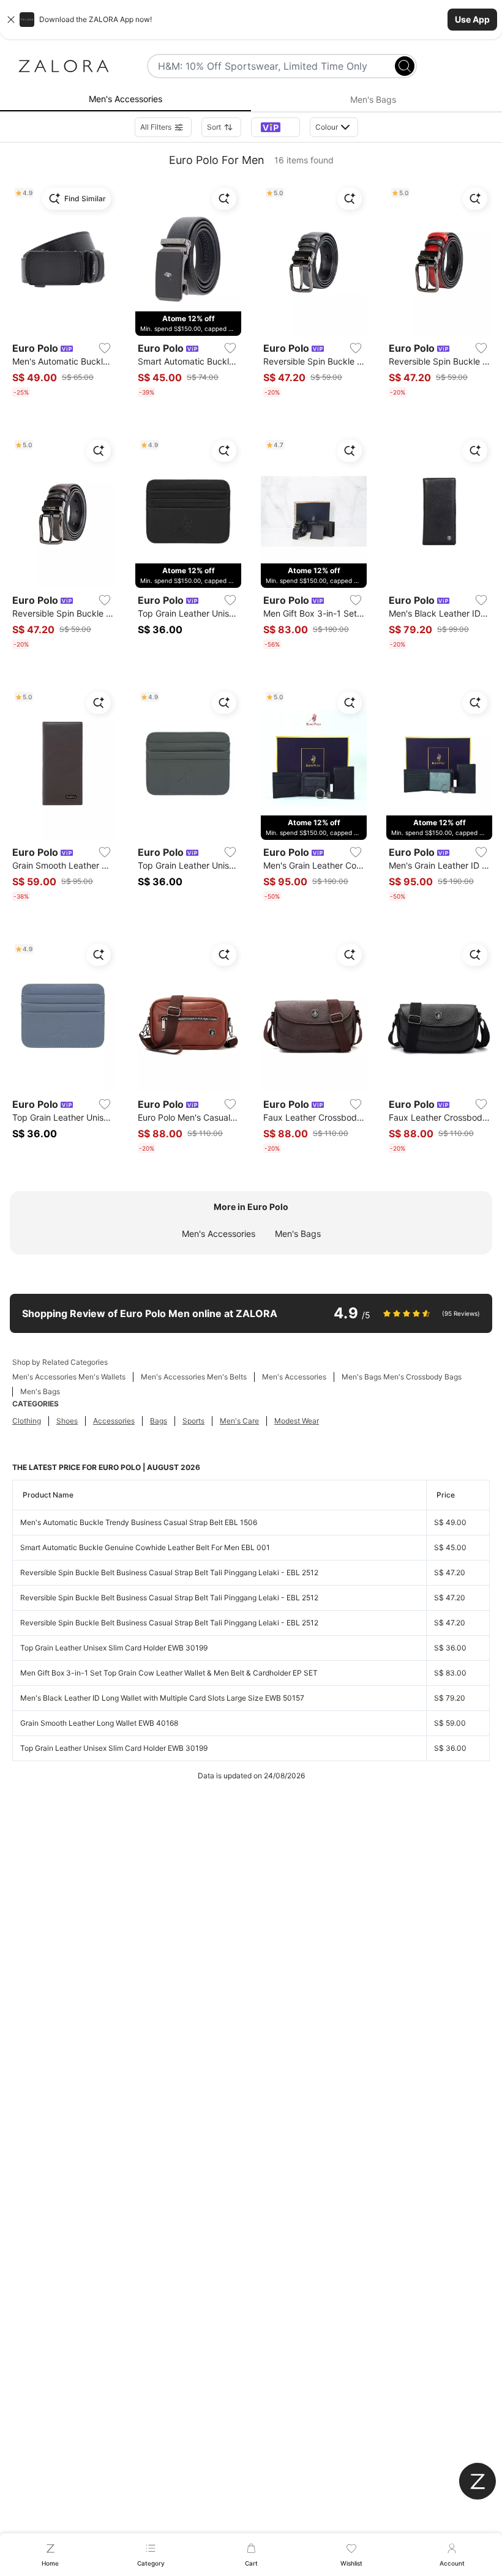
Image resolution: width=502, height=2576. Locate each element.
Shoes (67, 1421)
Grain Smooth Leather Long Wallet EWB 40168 (99, 1723)
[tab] (125, 100)
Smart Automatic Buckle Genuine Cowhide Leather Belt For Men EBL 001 (145, 1547)
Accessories (114, 1421)
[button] (251, 20)
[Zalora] (64, 66)
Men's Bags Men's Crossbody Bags (402, 1377)
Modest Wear (297, 1421)
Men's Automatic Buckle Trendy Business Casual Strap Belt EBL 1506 (139, 1522)
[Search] (405, 66)
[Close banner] (11, 20)
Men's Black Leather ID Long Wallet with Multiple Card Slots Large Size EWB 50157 (162, 1698)
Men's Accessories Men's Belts (194, 1377)
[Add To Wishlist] (105, 348)
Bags (159, 1421)
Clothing (27, 1421)
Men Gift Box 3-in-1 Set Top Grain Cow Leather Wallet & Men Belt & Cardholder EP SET (169, 1673)
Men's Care (239, 1421)
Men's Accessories (219, 1234)
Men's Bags (298, 1234)
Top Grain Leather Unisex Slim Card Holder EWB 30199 (114, 1648)
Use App (472, 19)
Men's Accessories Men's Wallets (69, 1377)
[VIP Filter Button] (275, 127)
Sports (193, 1421)
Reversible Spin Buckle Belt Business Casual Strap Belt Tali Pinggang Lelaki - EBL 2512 (169, 1572)
